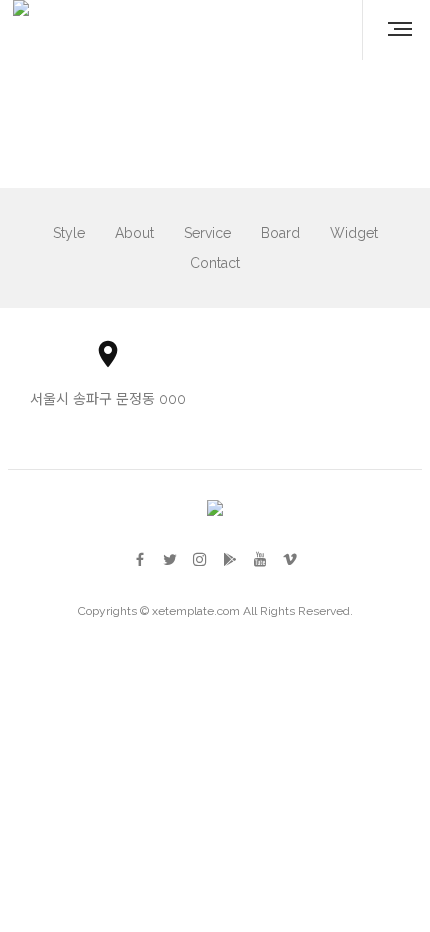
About (134, 233)
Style (69, 233)
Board (280, 233)
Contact (215, 263)
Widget (354, 233)
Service (207, 233)
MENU (392, 30)
